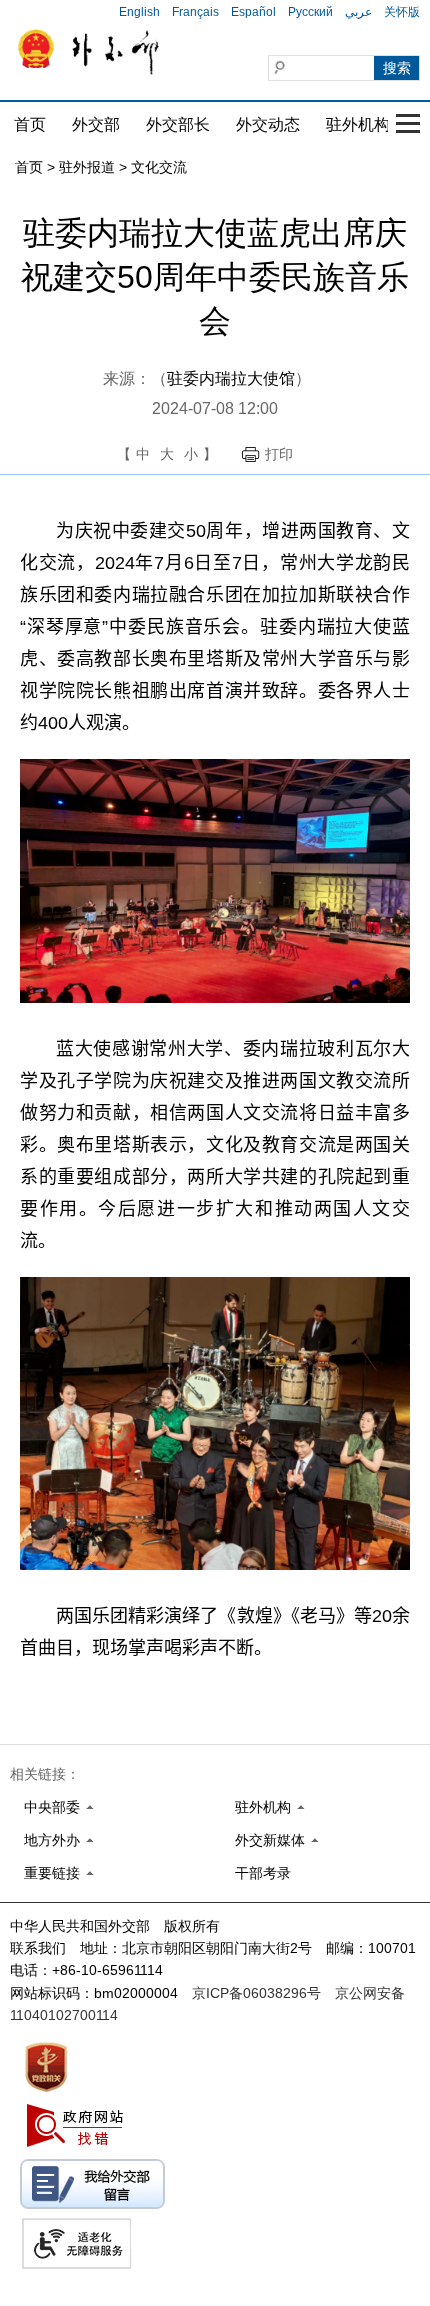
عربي (358, 12)
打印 (279, 454)
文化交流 (159, 167)
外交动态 (268, 124)
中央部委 (52, 1807)
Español (253, 12)
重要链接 (52, 1873)
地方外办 (52, 1840)
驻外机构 (358, 124)
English (139, 12)
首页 (30, 124)
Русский (310, 12)
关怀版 (402, 12)
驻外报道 (87, 167)
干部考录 (263, 1873)
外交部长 (178, 124)
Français (195, 12)
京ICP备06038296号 (256, 1993)
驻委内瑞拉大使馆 (231, 378)
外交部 (96, 124)
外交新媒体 (270, 1840)
